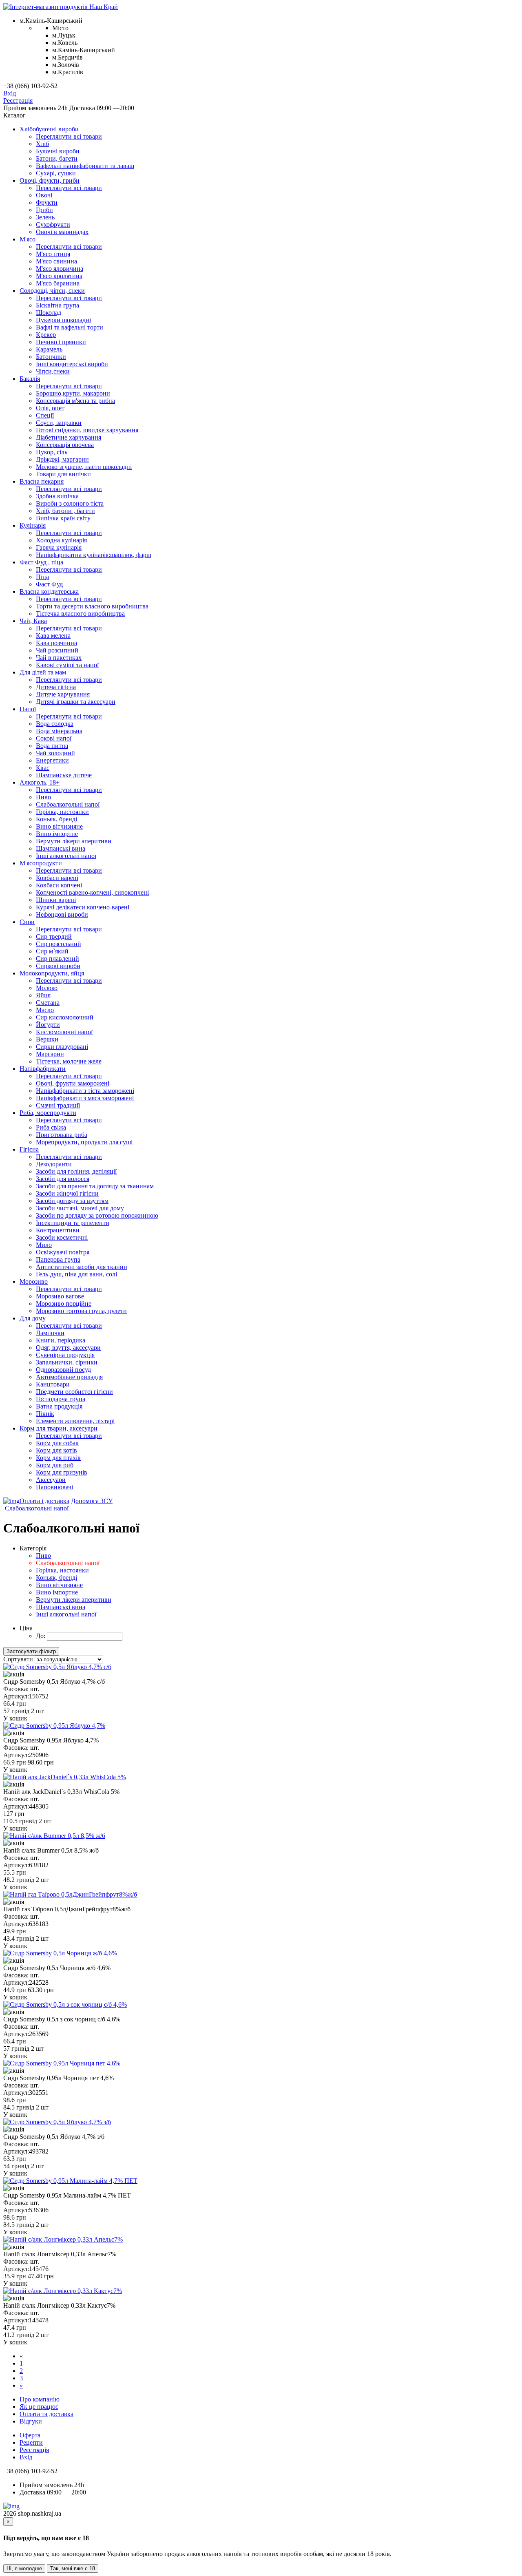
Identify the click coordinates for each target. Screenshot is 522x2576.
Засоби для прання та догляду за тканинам (95, 1186)
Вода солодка (55, 724)
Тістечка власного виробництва (80, 614)
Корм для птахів (58, 1458)
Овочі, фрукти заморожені (73, 1083)
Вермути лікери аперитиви (74, 841)
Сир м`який (52, 951)
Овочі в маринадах (62, 232)
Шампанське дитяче (64, 775)
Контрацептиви (58, 1230)
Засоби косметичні (62, 1237)
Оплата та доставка (46, 2414)
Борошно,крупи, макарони (73, 393)
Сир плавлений (58, 959)
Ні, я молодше (24, 2568)
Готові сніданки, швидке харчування (87, 430)
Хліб (42, 144)
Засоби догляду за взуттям (72, 1201)
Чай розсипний (57, 650)
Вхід (10, 93)
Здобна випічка (57, 496)
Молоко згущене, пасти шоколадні (84, 467)
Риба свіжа (51, 1127)
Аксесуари (51, 1480)
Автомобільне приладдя (69, 1377)
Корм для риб (55, 1465)
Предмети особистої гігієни (74, 1392)
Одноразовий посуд (63, 1370)
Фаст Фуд (49, 584)
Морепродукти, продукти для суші (84, 1142)
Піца (42, 577)
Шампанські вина (61, 848)
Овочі (44, 195)
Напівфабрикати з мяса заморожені (85, 1098)
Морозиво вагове (60, 1296)
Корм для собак (57, 1443)
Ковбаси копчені (59, 885)
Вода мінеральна (59, 731)
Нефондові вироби (62, 914)
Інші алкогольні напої (66, 856)
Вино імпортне (57, 834)
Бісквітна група (58, 305)
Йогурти (48, 1025)
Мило (44, 1245)
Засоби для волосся (63, 1179)
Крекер (46, 335)
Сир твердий (54, 936)
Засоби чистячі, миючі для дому (80, 1208)
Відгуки (31, 2421)
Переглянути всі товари (69, 136)
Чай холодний (55, 753)
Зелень (45, 217)
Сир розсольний (59, 944)
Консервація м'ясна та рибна (75, 401)
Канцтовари (53, 1384)
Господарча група (61, 1399)
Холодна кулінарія (61, 540)
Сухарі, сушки (56, 173)
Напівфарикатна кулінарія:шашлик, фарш (94, 555)
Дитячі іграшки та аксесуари (76, 702)
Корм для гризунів (62, 1472)
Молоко (47, 988)
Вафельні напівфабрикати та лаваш (85, 166)
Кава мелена (53, 636)
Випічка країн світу (63, 518)
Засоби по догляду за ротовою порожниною (97, 1215)
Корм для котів (56, 1450)
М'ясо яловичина (60, 269)
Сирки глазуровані (62, 1047)
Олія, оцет (50, 408)
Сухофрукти (53, 224)
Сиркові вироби (58, 966)
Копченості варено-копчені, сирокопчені (92, 892)
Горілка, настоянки (62, 812)
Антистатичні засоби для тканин (82, 1267)
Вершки (47, 1039)
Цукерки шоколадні (63, 320)
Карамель (49, 349)
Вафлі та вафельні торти (70, 327)
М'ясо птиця (53, 254)
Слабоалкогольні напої (68, 804)
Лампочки (50, 1333)
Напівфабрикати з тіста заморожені (85, 1091)
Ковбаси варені (57, 878)
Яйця (43, 995)
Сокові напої (54, 738)
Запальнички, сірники (67, 1362)
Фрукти (47, 202)
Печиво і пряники (61, 342)
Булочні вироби (58, 151)
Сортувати (18, 1659)
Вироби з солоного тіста (70, 503)
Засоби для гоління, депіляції (76, 1171)
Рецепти (31, 2442)
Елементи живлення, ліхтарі (75, 1421)
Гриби (44, 210)
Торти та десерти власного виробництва (92, 606)
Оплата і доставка (44, 1501)
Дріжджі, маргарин (62, 459)
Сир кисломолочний (65, 1017)
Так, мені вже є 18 (73, 2568)
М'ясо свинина (56, 261)
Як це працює (39, 2407)
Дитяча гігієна (56, 687)
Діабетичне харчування (69, 437)
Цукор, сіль (52, 452)
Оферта (30, 2435)
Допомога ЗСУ (92, 1501)
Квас (43, 768)
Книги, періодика (61, 1340)
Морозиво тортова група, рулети (81, 1311)
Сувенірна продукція (65, 1355)
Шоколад (49, 313)
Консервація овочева (65, 445)
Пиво (43, 797)
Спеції (45, 415)
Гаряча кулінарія (59, 547)
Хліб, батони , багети (65, 511)
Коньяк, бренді (56, 819)
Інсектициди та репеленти (73, 1223)
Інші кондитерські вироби (72, 364)
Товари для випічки (63, 474)
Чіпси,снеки (53, 371)
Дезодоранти (54, 1164)
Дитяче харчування (63, 694)
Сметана (48, 1003)
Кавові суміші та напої (67, 665)
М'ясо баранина (58, 283)
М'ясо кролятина (59, 276)
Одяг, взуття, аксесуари (68, 1348)
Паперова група (58, 1259)
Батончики (51, 357)
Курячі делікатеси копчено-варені (83, 907)
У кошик (15, 1718)
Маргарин (50, 1054)
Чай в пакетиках (59, 658)
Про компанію (40, 2399)
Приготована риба (62, 1135)
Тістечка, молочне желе (69, 1061)
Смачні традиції (58, 1105)
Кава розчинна (56, 643)
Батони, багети (57, 158)
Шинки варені (56, 900)
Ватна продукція (59, 1406)
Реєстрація (18, 101)
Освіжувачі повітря (63, 1252)
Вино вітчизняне (59, 826)
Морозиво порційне (64, 1303)
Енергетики (52, 760)
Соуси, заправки (59, 423)
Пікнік (45, 1414)
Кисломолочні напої (64, 1032)
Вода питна (52, 746)
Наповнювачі (54, 1487)
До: (41, 1636)
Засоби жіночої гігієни (67, 1193)
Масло (45, 1010)
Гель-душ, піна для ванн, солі (76, 1274)
